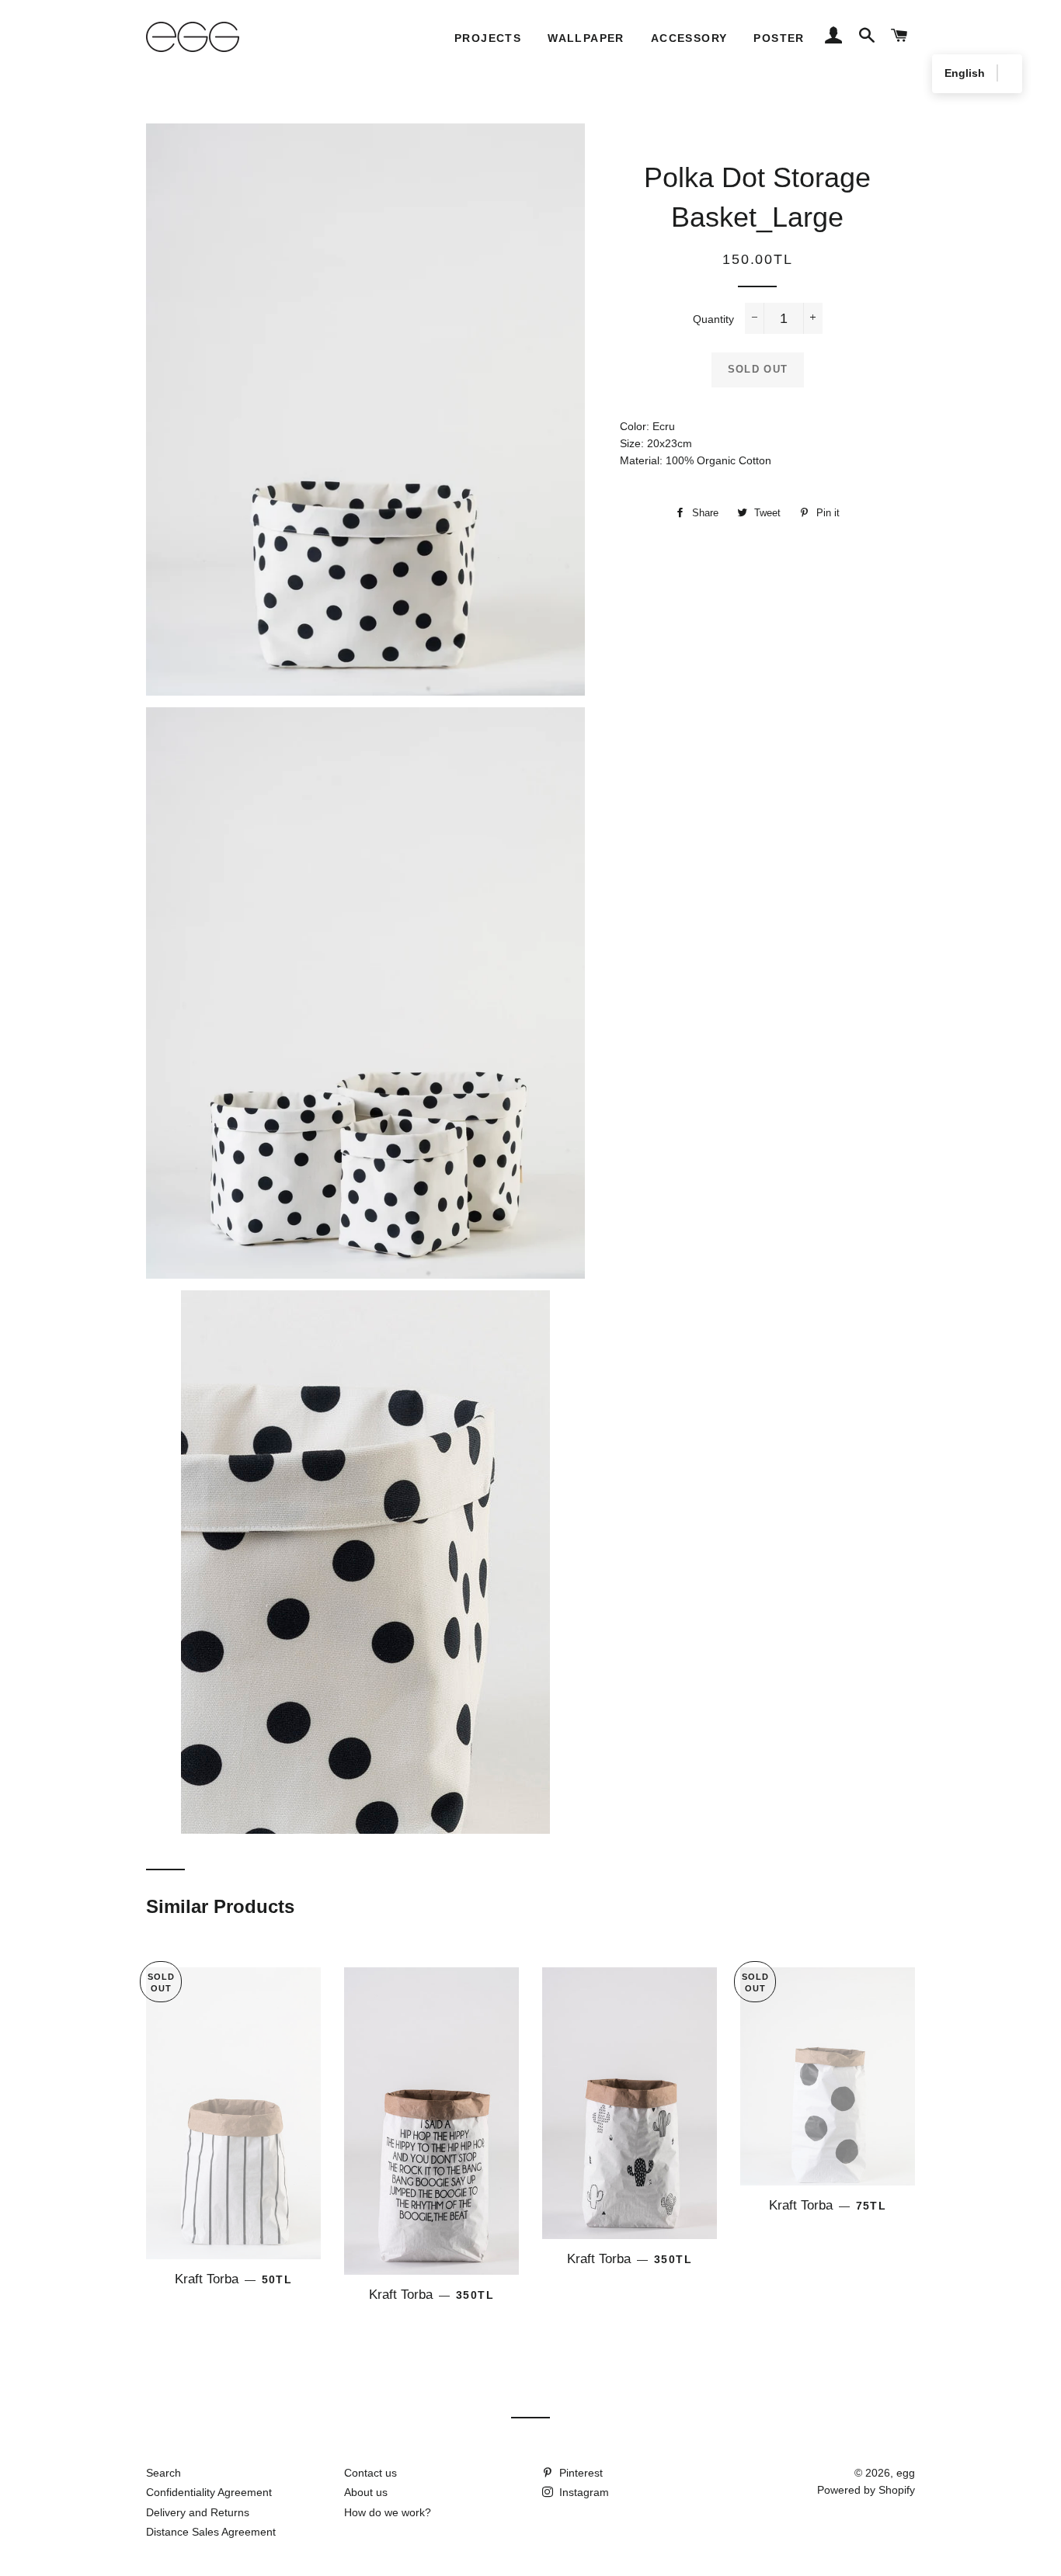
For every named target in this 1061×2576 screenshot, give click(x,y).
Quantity (713, 319)
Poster (779, 38)
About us (366, 2492)
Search (163, 2473)
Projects (488, 38)
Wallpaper (586, 38)
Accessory (689, 38)
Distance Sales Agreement (211, 2532)
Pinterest (579, 2473)
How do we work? (388, 2512)
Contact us (370, 2473)
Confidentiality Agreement (209, 2492)
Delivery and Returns (198, 2512)
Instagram (583, 2492)
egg (906, 2473)
